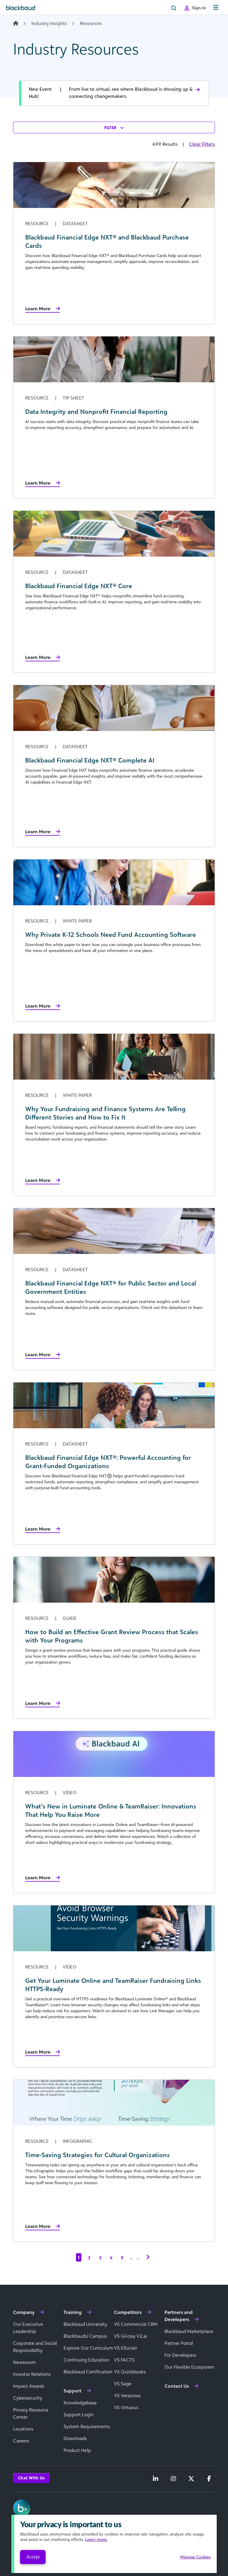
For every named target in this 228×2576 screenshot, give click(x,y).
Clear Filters (202, 144)
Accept (33, 2557)
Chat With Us (31, 2478)
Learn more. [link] (96, 2539)
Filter (111, 127)
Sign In (199, 8)
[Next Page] (148, 2257)
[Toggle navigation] (216, 8)
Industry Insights (49, 23)
